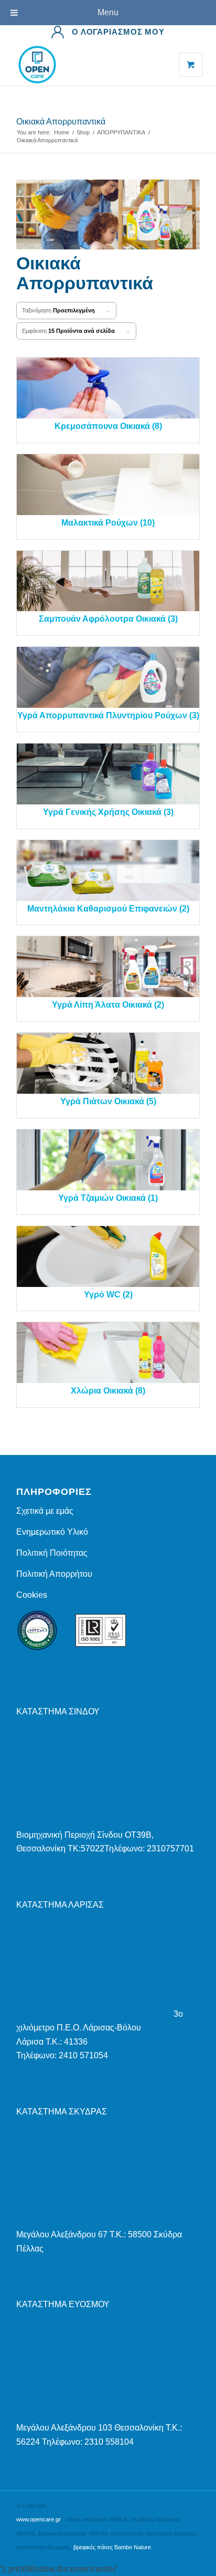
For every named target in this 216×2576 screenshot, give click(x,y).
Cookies (32, 1595)
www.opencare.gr (39, 2519)
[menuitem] (108, 32)
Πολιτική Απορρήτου (54, 1574)
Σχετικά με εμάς (45, 1511)
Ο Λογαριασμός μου (118, 32)
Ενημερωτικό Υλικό (52, 1532)
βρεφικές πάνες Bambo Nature (112, 2547)
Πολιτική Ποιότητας (52, 1553)
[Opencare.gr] (90, 65)
